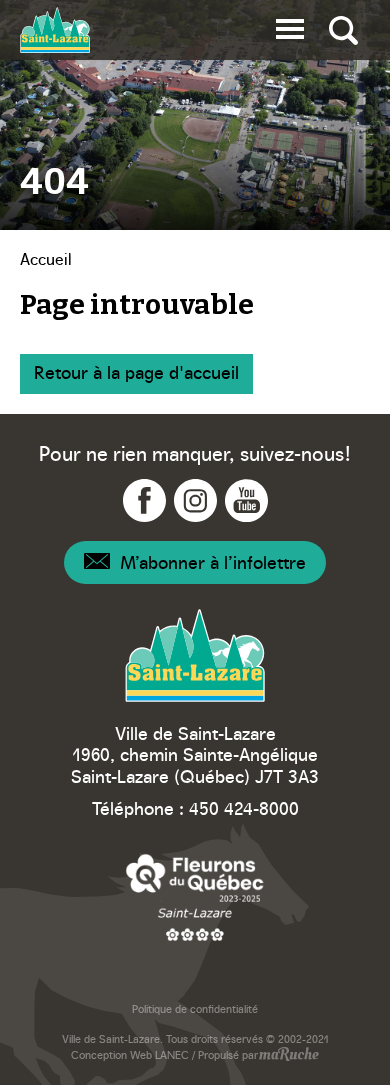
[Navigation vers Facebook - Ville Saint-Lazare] (144, 500)
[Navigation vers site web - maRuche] (288, 1056)
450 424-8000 (244, 807)
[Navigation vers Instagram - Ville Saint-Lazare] (195, 500)
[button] (290, 25)
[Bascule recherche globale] (343, 30)
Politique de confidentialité (195, 1008)
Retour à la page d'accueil (136, 371)
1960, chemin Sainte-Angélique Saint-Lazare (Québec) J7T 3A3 (195, 764)
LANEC (172, 1054)
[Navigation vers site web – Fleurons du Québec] (195, 896)
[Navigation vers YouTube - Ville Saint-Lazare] (246, 500)
